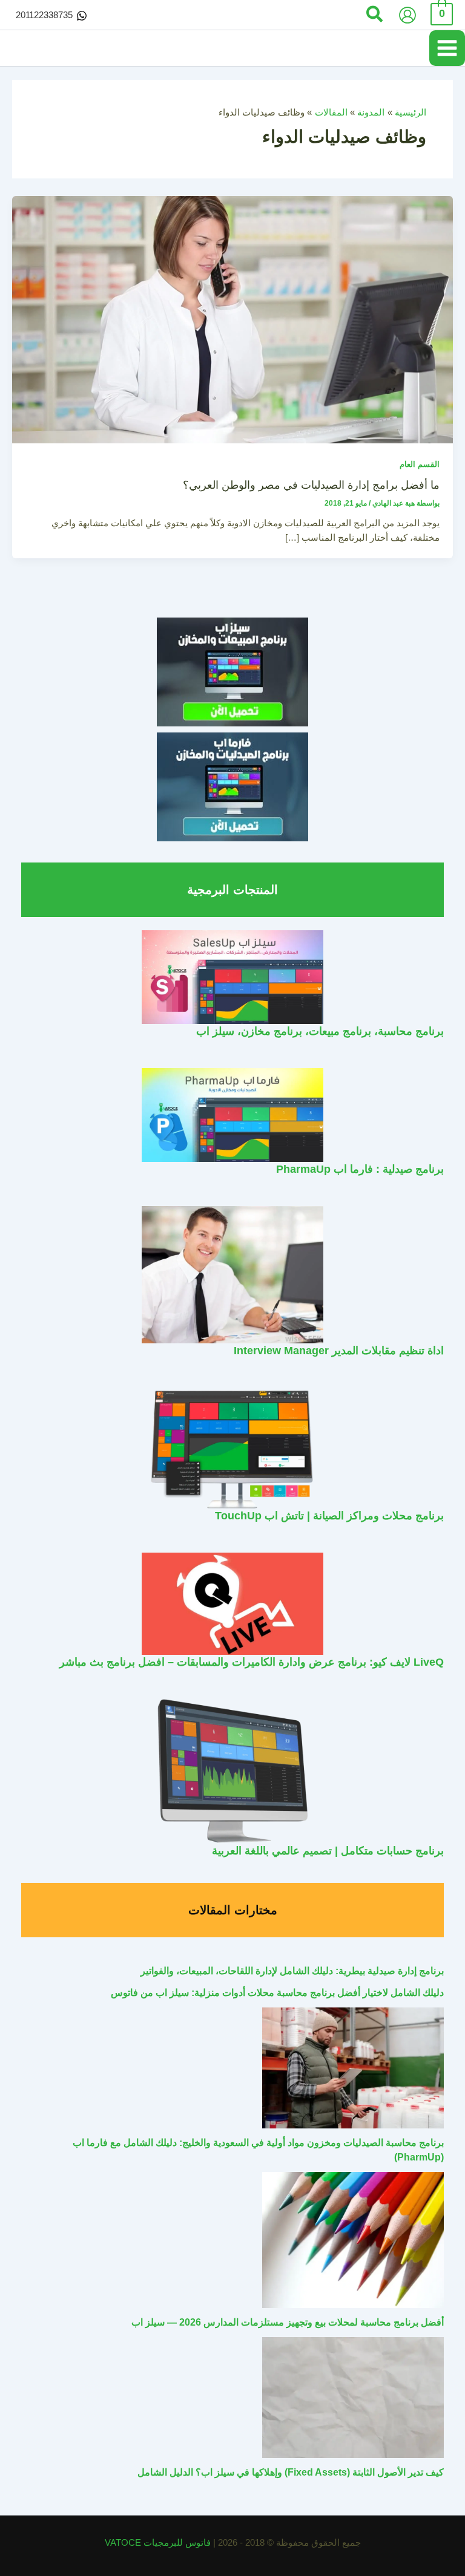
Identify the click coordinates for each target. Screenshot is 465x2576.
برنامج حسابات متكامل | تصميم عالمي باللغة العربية (328, 1850)
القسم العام (420, 464)
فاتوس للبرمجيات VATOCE (159, 2543)
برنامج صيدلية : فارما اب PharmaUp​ (360, 1169)
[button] (374, 15)
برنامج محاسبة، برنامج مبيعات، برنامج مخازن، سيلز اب (320, 1031)
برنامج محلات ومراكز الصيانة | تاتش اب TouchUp (329, 1515)
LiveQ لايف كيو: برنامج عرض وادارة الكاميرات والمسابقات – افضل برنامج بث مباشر (252, 1662)
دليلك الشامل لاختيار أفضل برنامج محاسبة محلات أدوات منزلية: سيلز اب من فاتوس (277, 1993)
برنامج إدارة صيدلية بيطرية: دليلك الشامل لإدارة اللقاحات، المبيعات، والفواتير (292, 1971)
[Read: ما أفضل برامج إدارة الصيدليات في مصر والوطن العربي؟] (232, 319)
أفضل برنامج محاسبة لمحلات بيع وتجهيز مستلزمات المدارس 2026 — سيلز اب (288, 2322)
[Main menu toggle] (447, 48)
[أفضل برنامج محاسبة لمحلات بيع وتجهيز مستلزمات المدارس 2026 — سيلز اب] (353, 2240)
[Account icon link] (407, 15)
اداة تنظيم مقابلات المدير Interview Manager (339, 1350)
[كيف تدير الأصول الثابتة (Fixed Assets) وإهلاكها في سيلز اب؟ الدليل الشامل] (353, 2398)
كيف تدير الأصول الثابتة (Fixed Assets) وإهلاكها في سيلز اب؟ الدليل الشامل (291, 2472)
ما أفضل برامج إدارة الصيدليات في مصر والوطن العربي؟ (311, 485)
